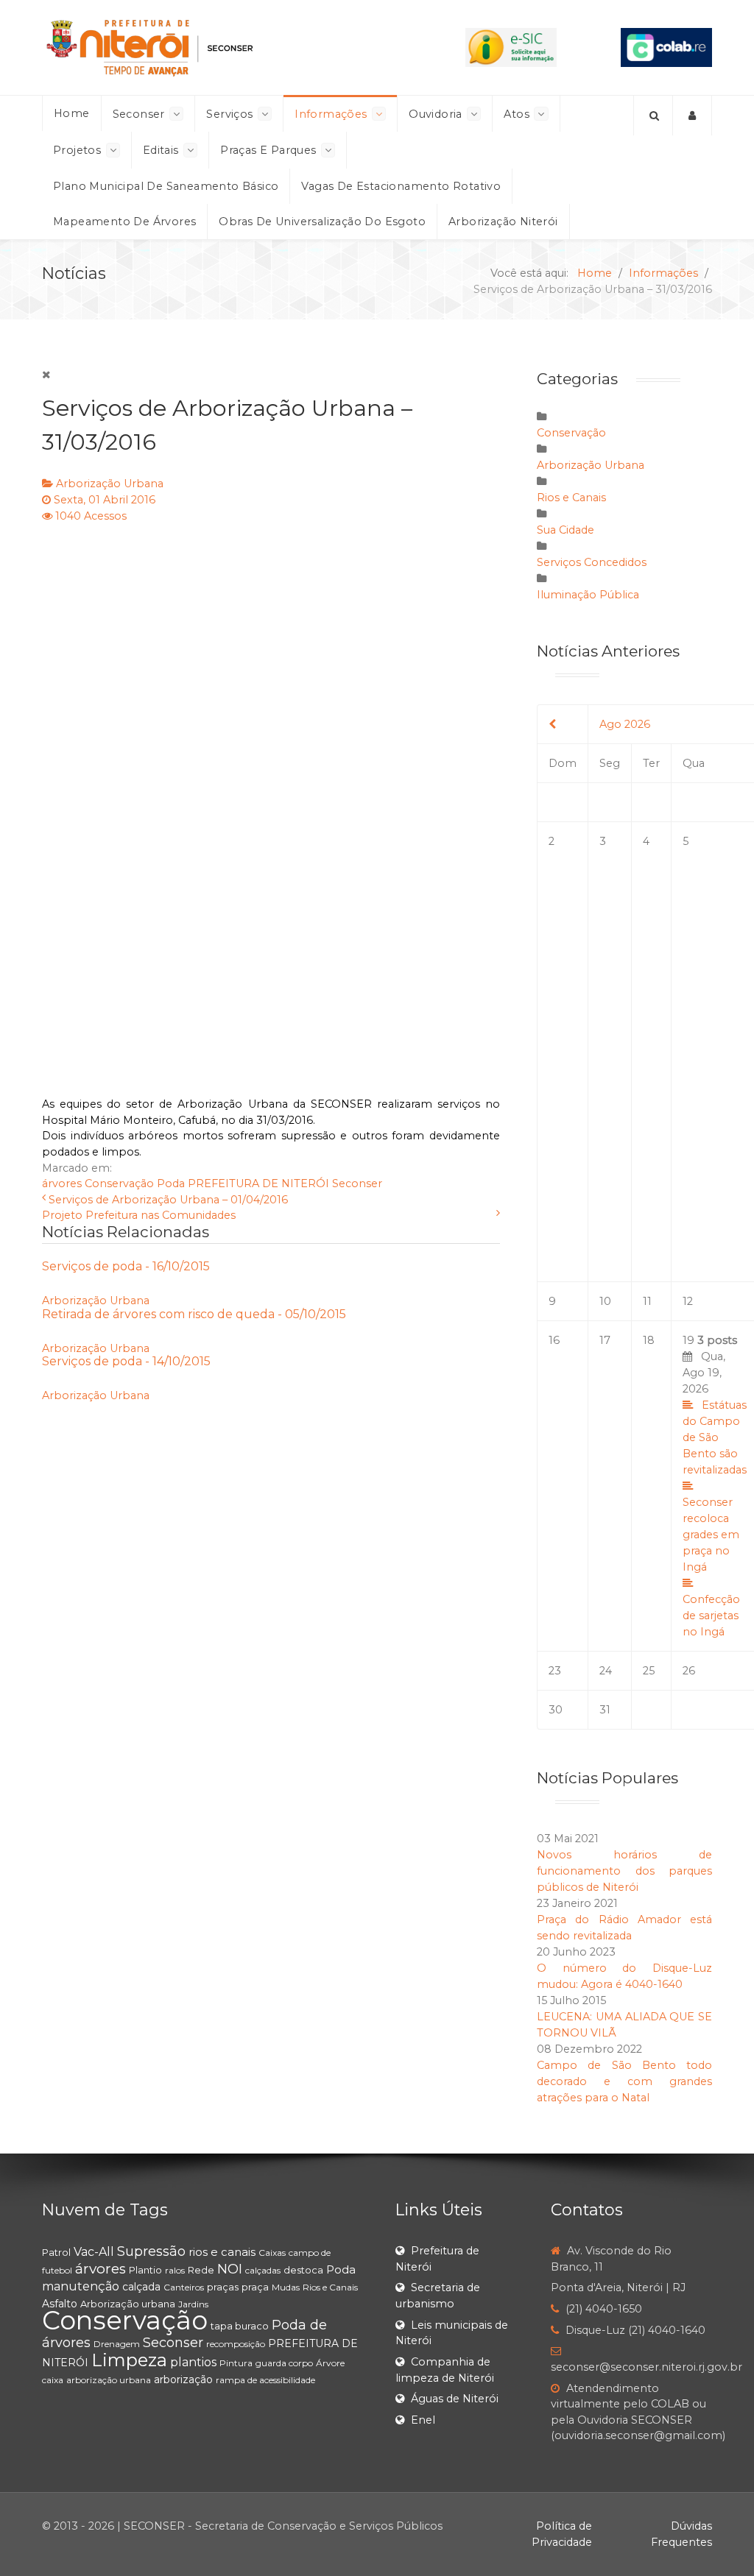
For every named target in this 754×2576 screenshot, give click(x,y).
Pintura (236, 2363)
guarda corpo (284, 2363)
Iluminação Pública (588, 595)
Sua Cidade (565, 530)
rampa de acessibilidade (265, 2380)
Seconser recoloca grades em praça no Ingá (711, 1535)
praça (255, 2287)
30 (556, 1710)
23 (555, 1671)
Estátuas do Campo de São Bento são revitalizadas (715, 1437)
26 (689, 1671)
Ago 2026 (625, 724)
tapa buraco (240, 2326)
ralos (175, 2270)
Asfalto (60, 2304)
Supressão (151, 2251)
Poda (171, 1183)
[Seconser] (222, 47)
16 (554, 1340)
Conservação (119, 1183)
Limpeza (129, 2360)
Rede (201, 2270)
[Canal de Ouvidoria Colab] (666, 46)
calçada (141, 2287)
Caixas (272, 2253)
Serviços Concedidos (592, 562)
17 (605, 1340)
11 (647, 1301)
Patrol (56, 2252)
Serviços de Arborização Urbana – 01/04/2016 (168, 1200)
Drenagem (117, 2344)
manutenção (81, 2286)
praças (223, 2287)
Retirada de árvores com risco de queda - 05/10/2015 (194, 1314)
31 (605, 1710)
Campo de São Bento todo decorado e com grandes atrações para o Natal (624, 2081)
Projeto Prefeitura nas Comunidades (139, 1215)
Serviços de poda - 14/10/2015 (126, 1361)
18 (649, 1340)
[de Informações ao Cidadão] (511, 46)
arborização (183, 2379)
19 (715, 1486)
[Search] (653, 116)
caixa (53, 2380)
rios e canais (222, 2252)
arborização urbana (109, 2380)
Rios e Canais (571, 498)
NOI (230, 2269)
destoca (303, 2270)
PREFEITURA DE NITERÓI (258, 1183)
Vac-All (94, 2252)
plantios (193, 2362)
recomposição (236, 2344)
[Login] (693, 116)
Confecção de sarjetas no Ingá (711, 1616)
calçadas (263, 2270)
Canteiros (184, 2287)
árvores (62, 1183)
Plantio (145, 2270)
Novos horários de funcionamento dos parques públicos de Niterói (624, 1871)
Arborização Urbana (110, 484)
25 (649, 1671)
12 (688, 1301)
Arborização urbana (128, 2304)
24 (606, 1671)
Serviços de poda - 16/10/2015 (126, 1266)
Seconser (357, 1183)
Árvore (330, 2363)
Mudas (286, 2287)
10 (605, 1301)
